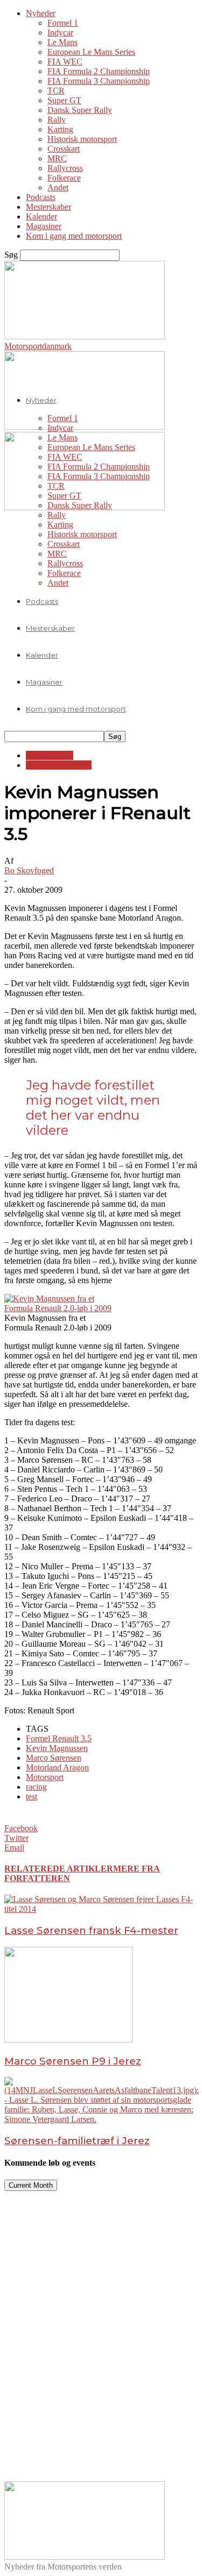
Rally (57, 120)
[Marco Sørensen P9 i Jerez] (68, 2040)
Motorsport (45, 1777)
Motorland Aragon (57, 1767)
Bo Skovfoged (29, 870)
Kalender (41, 216)
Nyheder (41, 13)
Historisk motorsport (82, 139)
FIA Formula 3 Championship (99, 81)
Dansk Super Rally (80, 110)
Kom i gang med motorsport (74, 236)
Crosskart (64, 149)
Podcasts (41, 197)
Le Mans (62, 42)
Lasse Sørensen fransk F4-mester (91, 1930)
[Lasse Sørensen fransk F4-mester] (101, 1909)
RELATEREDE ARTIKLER (59, 1869)
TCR (56, 91)
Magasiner (44, 226)
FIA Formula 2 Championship (99, 71)
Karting (60, 129)
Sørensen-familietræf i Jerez (77, 2141)
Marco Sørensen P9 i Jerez (73, 2061)
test (32, 1796)
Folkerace (64, 178)
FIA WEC (65, 62)
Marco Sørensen (54, 1758)
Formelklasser (50, 755)
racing (36, 1787)
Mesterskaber (48, 207)
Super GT (64, 100)
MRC (57, 158)
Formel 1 (63, 23)
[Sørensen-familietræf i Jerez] (102, 2119)
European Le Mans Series (91, 52)
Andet (58, 187)
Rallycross (65, 168)
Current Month (31, 2185)
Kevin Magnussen (57, 1748)
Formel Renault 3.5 (59, 765)
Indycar (60, 33)
